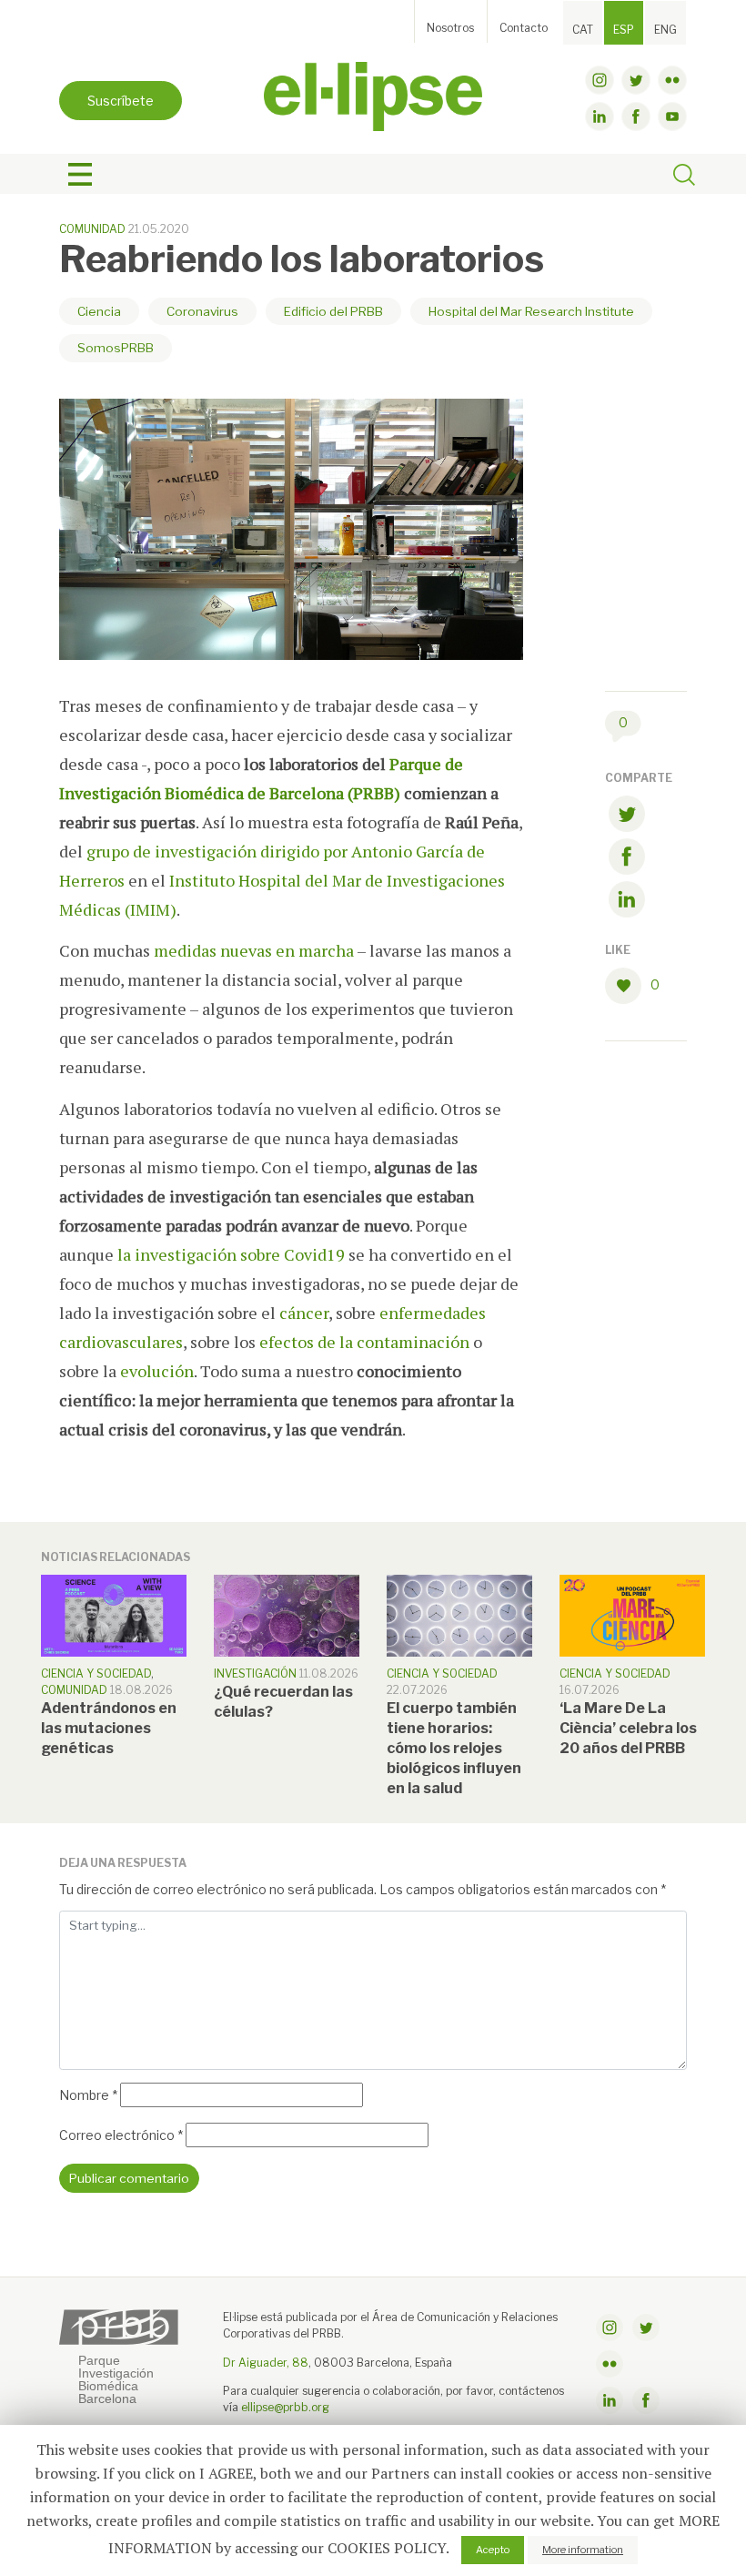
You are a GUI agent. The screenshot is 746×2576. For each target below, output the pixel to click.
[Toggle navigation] (80, 175)
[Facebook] (627, 860)
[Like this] (628, 986)
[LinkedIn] (627, 903)
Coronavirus (202, 311)
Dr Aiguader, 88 (266, 2363)
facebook (636, 117)
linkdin (600, 117)
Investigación (255, 1673)
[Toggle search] (684, 177)
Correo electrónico (121, 2135)
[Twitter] (627, 817)
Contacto (524, 28)
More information (583, 2550)
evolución (157, 1371)
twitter (636, 80)
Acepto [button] (493, 2550)
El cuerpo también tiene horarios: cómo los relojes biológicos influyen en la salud (454, 1748)
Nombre (88, 2095)
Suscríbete (121, 101)
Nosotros (450, 28)
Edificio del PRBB (333, 311)
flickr (672, 80)
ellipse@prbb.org (285, 2407)
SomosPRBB (116, 348)
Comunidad (92, 229)
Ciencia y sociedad (96, 1673)
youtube (672, 117)
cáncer (304, 1313)
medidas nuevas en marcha (252, 950)
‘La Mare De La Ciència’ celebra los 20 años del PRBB (628, 1728)
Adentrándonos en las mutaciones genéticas (109, 1728)
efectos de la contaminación (364, 1342)
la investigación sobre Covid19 (231, 1254)
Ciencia (99, 311)
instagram (600, 80)
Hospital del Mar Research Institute (531, 311)
